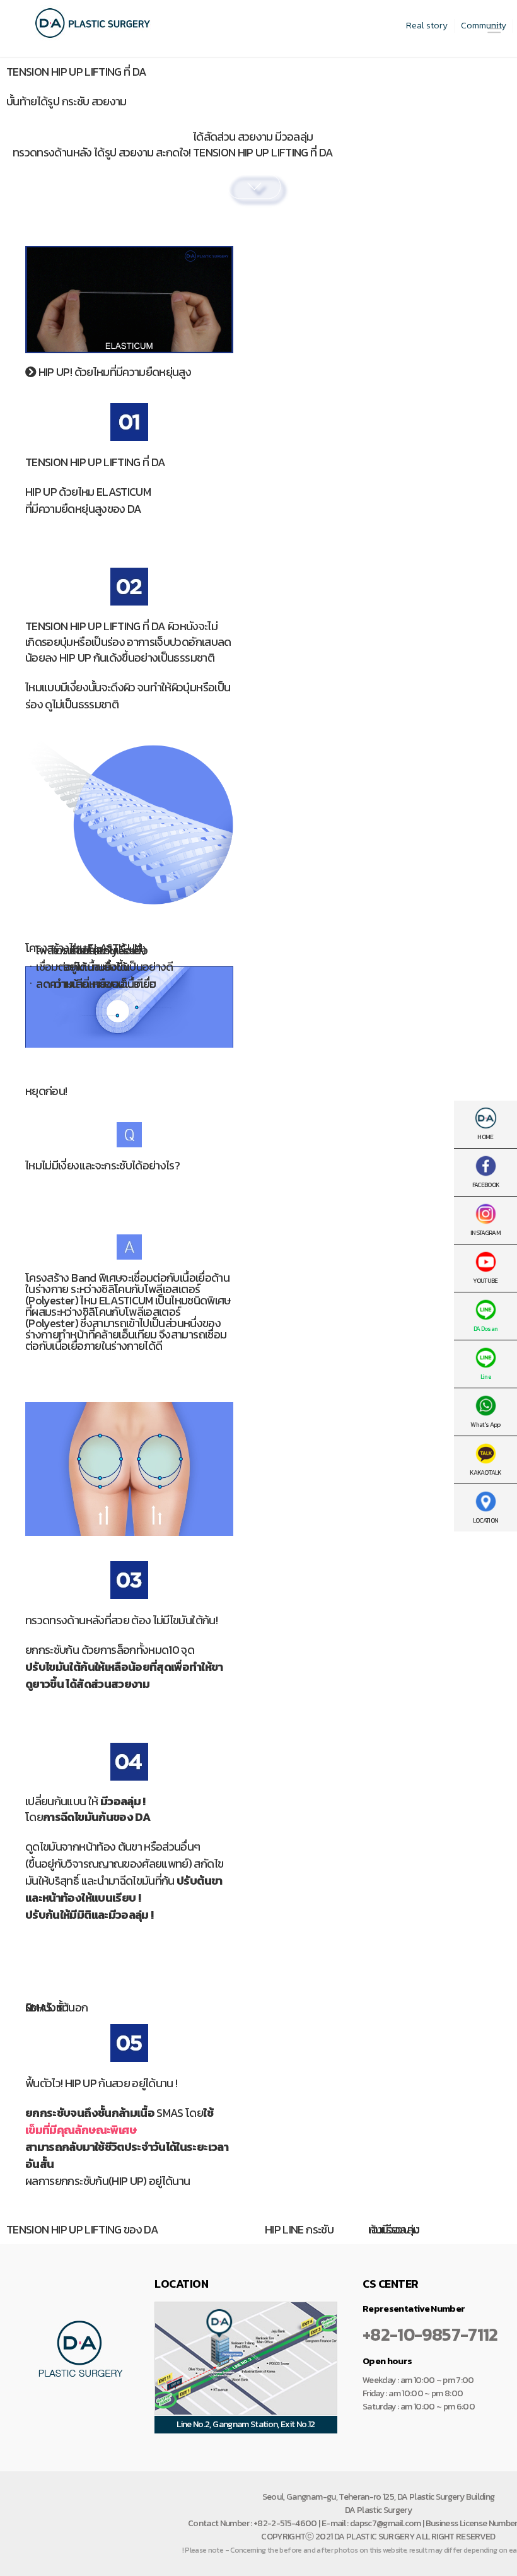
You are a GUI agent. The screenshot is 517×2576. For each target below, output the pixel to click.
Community (484, 26)
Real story (427, 26)
